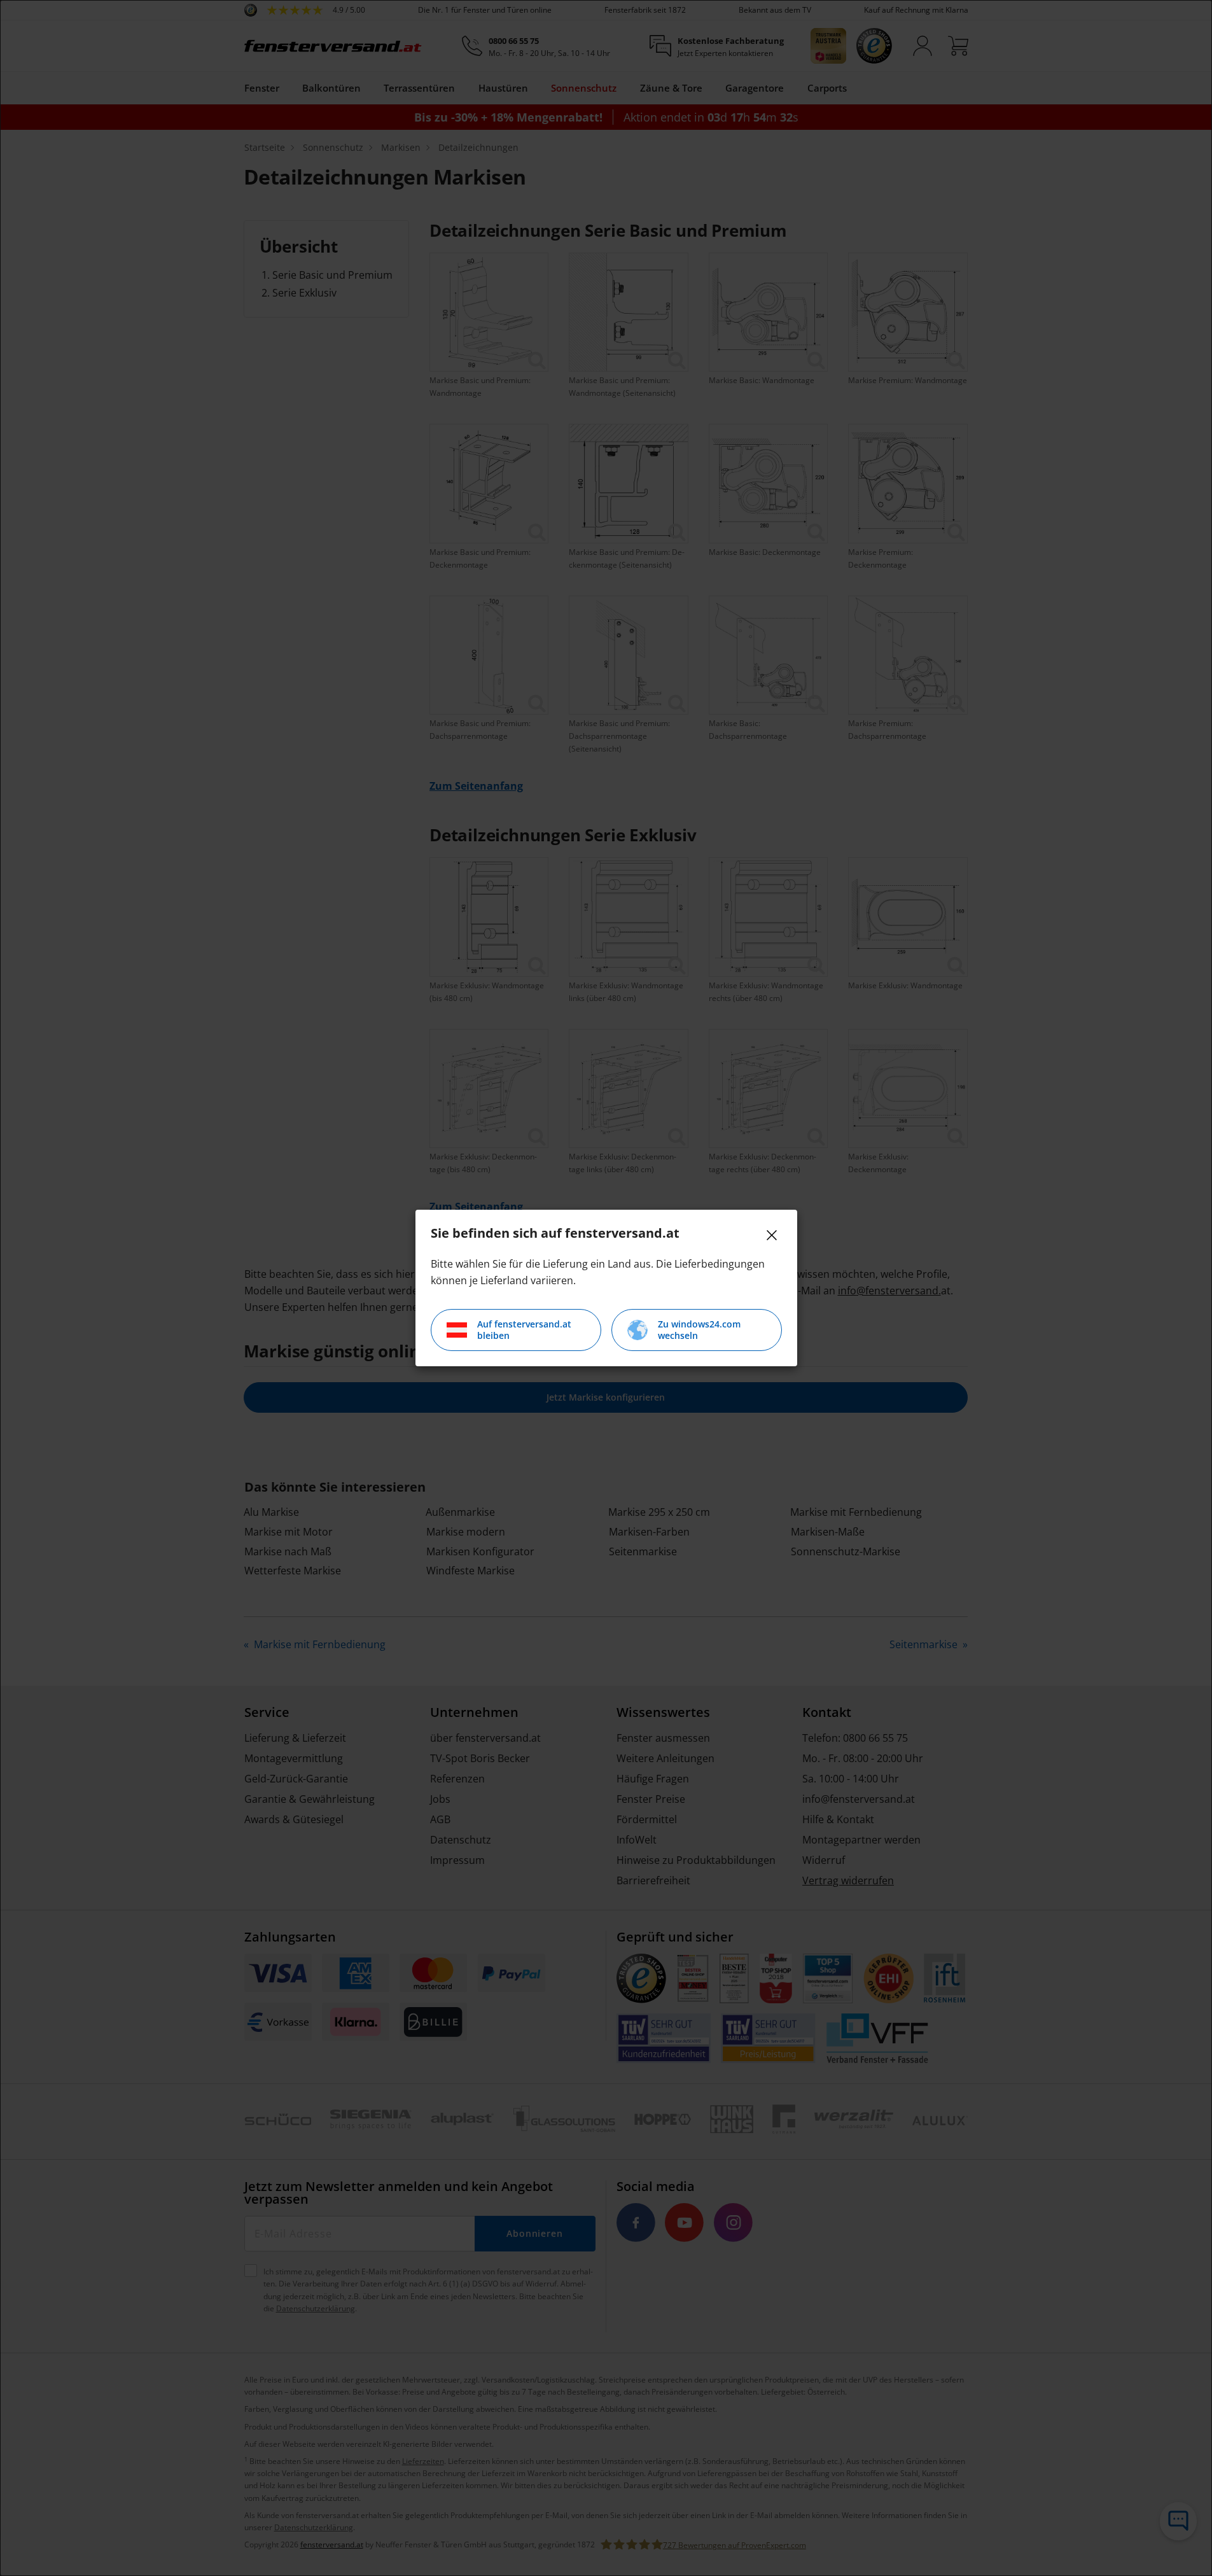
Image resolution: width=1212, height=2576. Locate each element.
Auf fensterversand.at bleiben (524, 1330)
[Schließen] (772, 1235)
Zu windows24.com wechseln (699, 1330)
